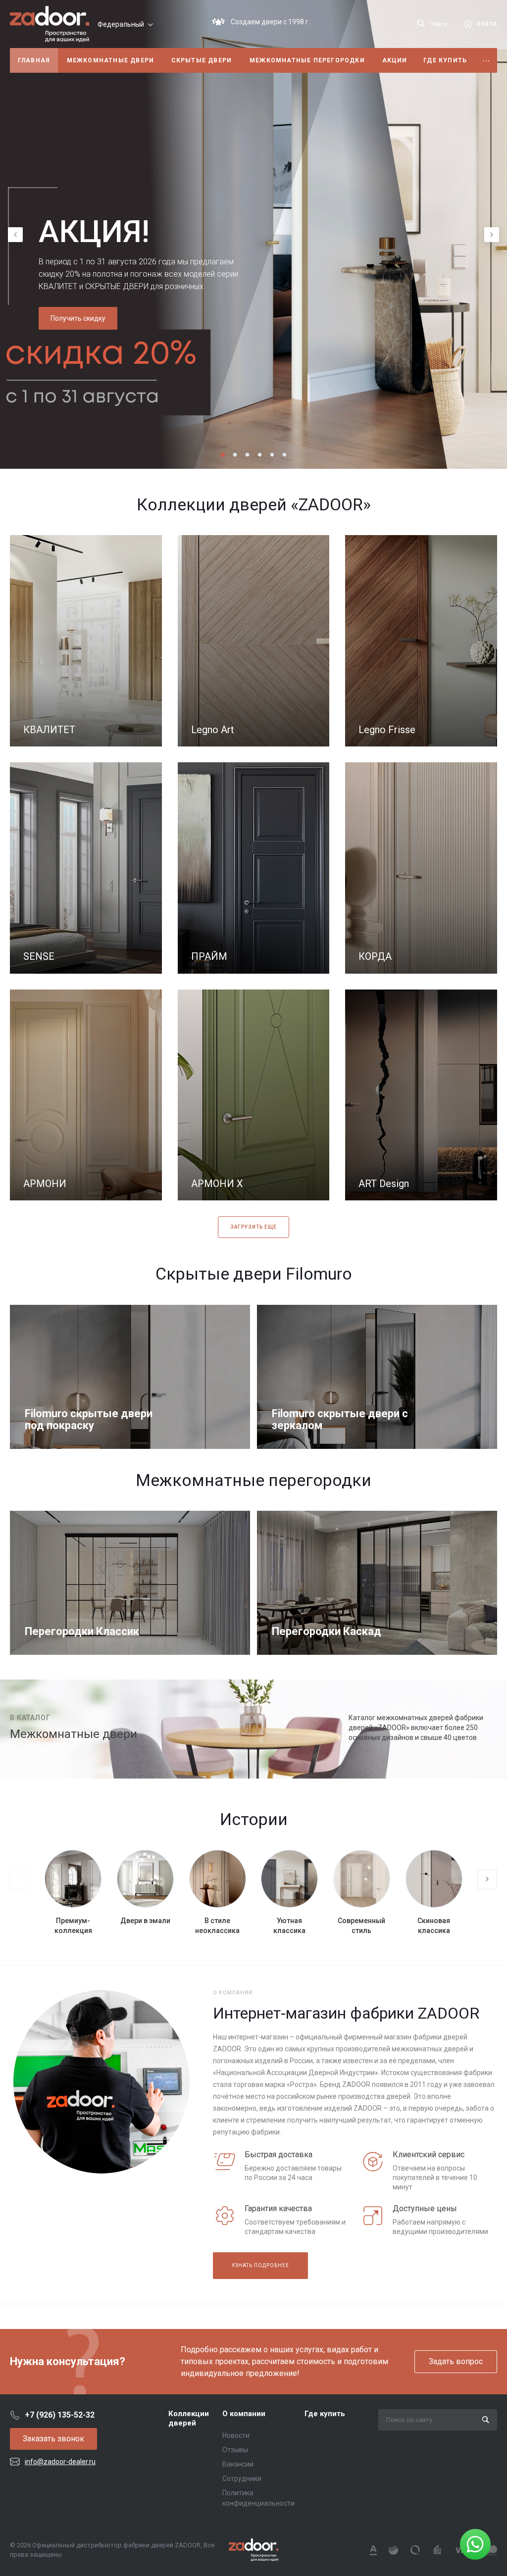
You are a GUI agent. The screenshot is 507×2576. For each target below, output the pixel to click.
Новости (236, 2435)
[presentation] (15, 235)
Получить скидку (78, 318)
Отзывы (235, 2450)
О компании (244, 2414)
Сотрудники (242, 2478)
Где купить (325, 2414)
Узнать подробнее (260, 2265)
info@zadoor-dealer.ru (60, 2462)
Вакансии (238, 2464)
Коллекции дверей (189, 2419)
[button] (223, 455)
